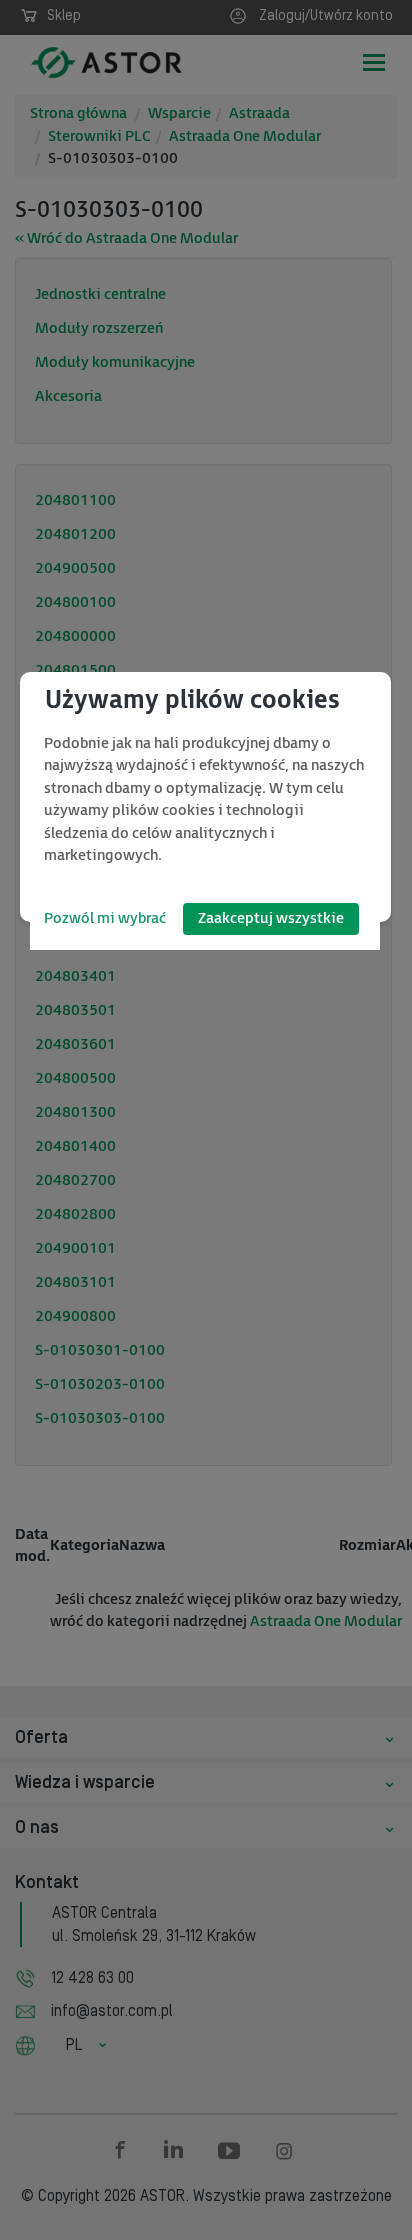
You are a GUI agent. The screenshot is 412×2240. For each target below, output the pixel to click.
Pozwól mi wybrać (105, 918)
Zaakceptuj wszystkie (271, 918)
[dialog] (205, 797)
